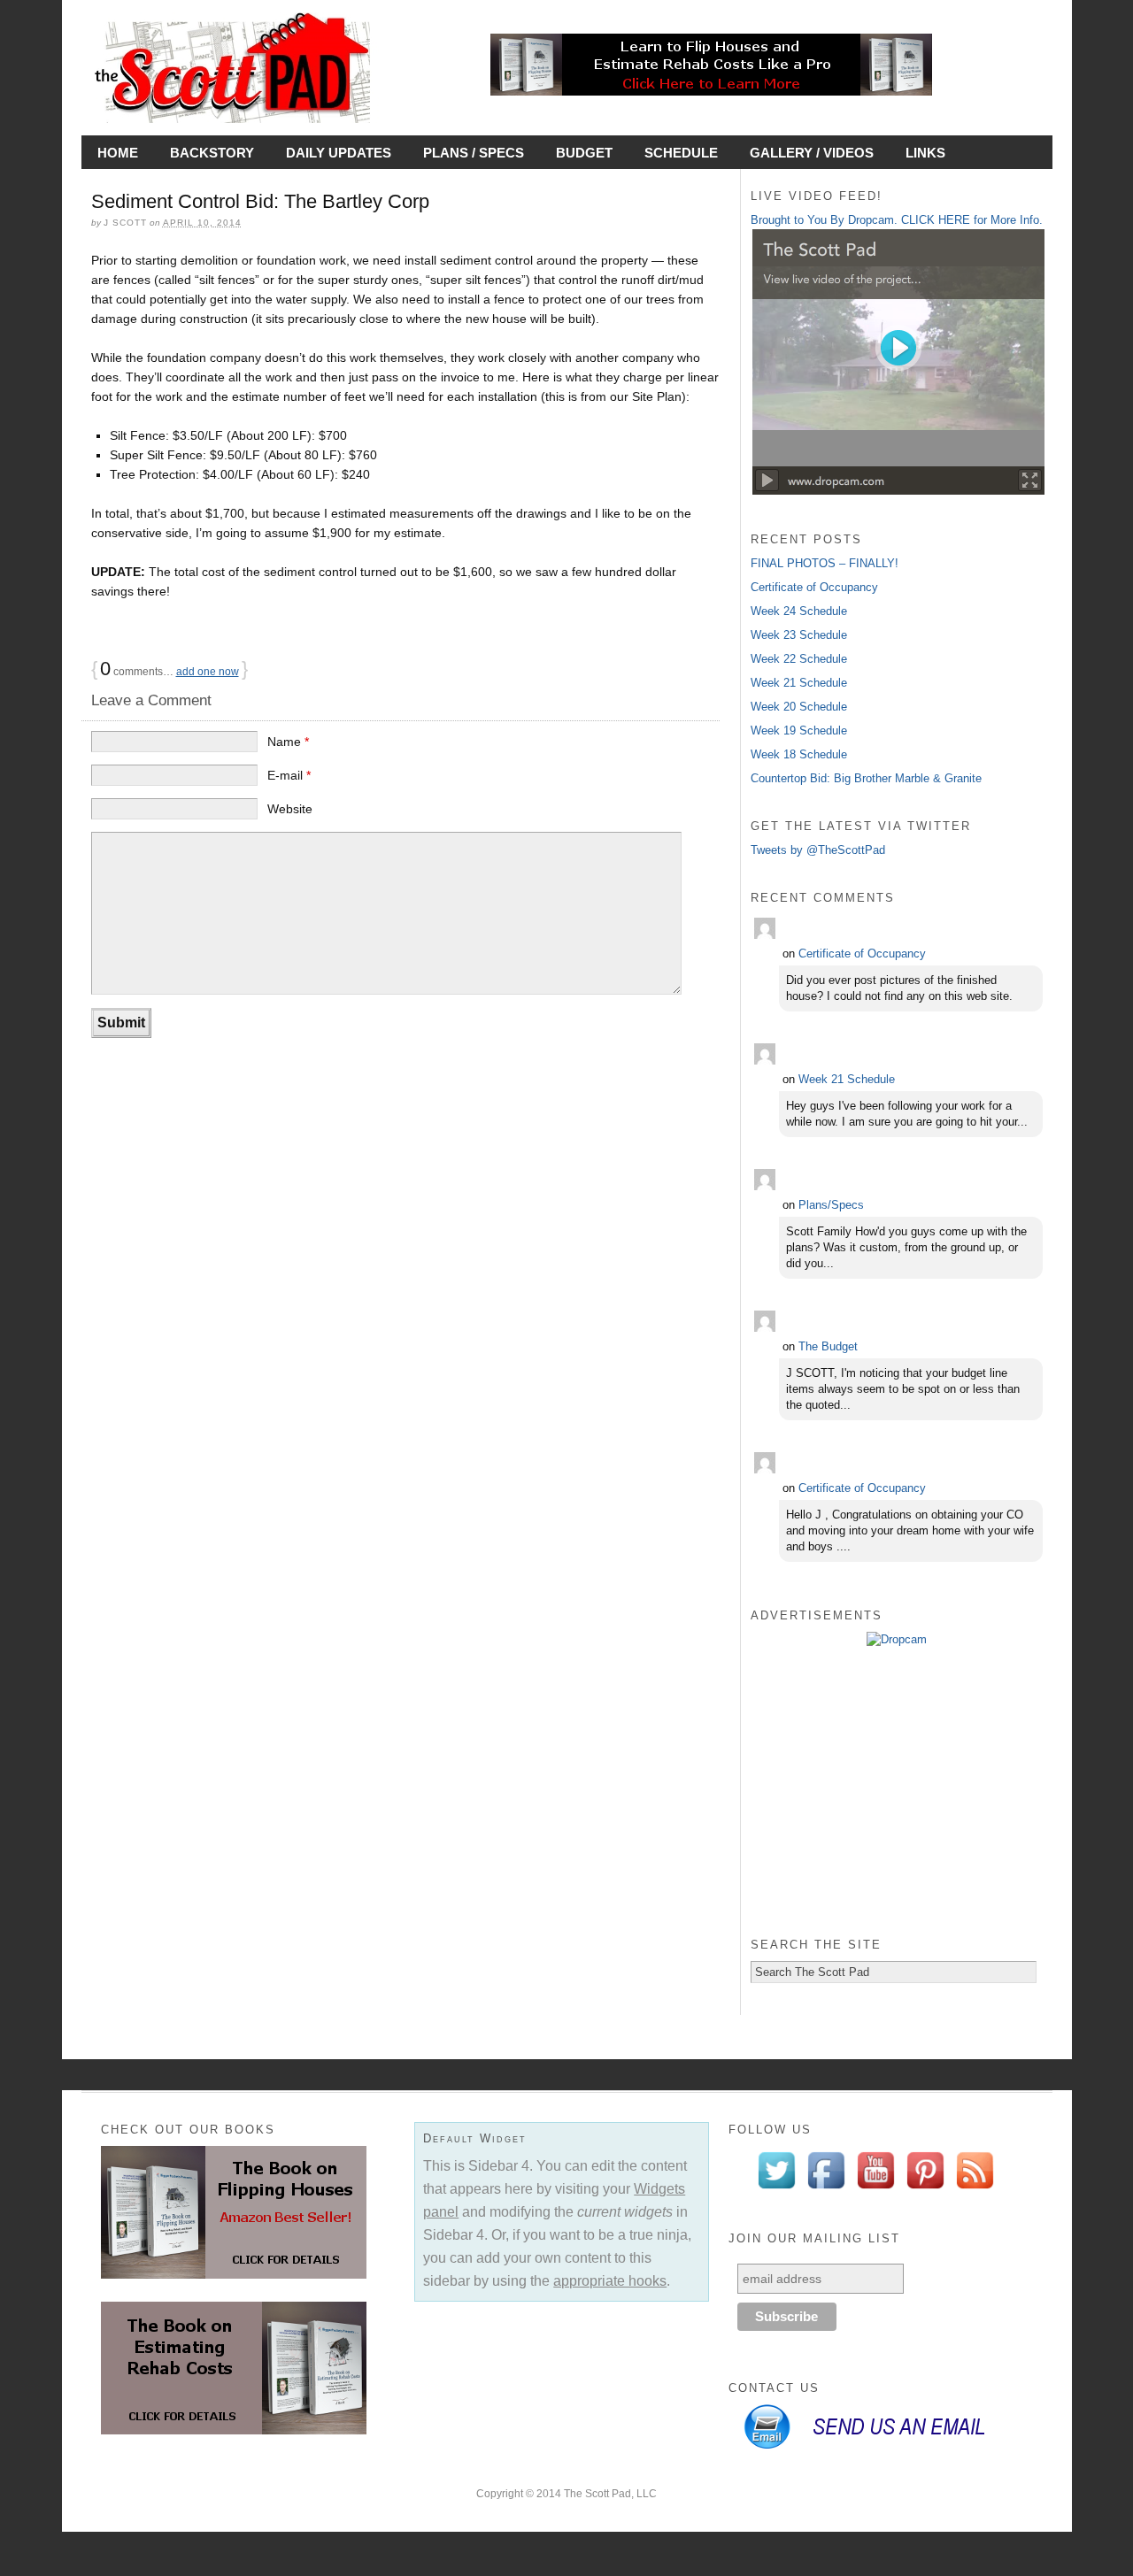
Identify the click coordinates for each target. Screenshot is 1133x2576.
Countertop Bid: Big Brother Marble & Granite (866, 778)
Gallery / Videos (812, 153)
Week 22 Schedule (799, 659)
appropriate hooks (610, 2281)
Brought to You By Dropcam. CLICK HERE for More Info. (897, 220)
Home (118, 153)
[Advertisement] (897, 1790)
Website (290, 809)
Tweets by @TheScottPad (818, 850)
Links (925, 153)
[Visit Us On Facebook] (826, 2191)
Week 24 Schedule (799, 611)
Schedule (681, 153)
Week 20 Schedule (799, 707)
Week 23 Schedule (799, 635)
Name (288, 742)
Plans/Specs (831, 1205)
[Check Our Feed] (975, 2191)
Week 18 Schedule (799, 754)
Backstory (212, 153)
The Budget (828, 1346)
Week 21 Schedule (799, 683)
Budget (584, 153)
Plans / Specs (474, 153)
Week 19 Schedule (799, 731)
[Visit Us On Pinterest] (925, 2191)
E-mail (289, 775)
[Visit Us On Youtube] (875, 2191)
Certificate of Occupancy (814, 587)
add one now (208, 672)
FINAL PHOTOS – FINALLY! (825, 563)
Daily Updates (339, 153)
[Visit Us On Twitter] (776, 2191)
